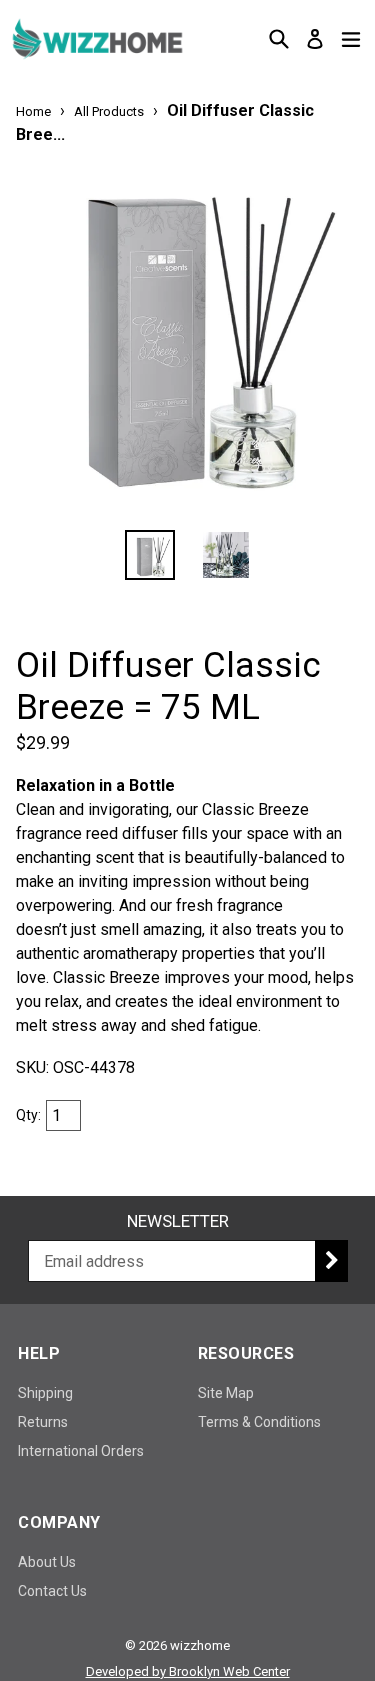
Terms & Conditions (259, 1422)
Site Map (226, 1393)
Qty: (28, 1115)
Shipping (45, 1393)
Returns (43, 1422)
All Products (109, 111)
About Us (47, 1562)
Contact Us (52, 1591)
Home (33, 111)
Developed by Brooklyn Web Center (188, 1671)
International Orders (81, 1451)
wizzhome (200, 1645)
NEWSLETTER (178, 1221)
